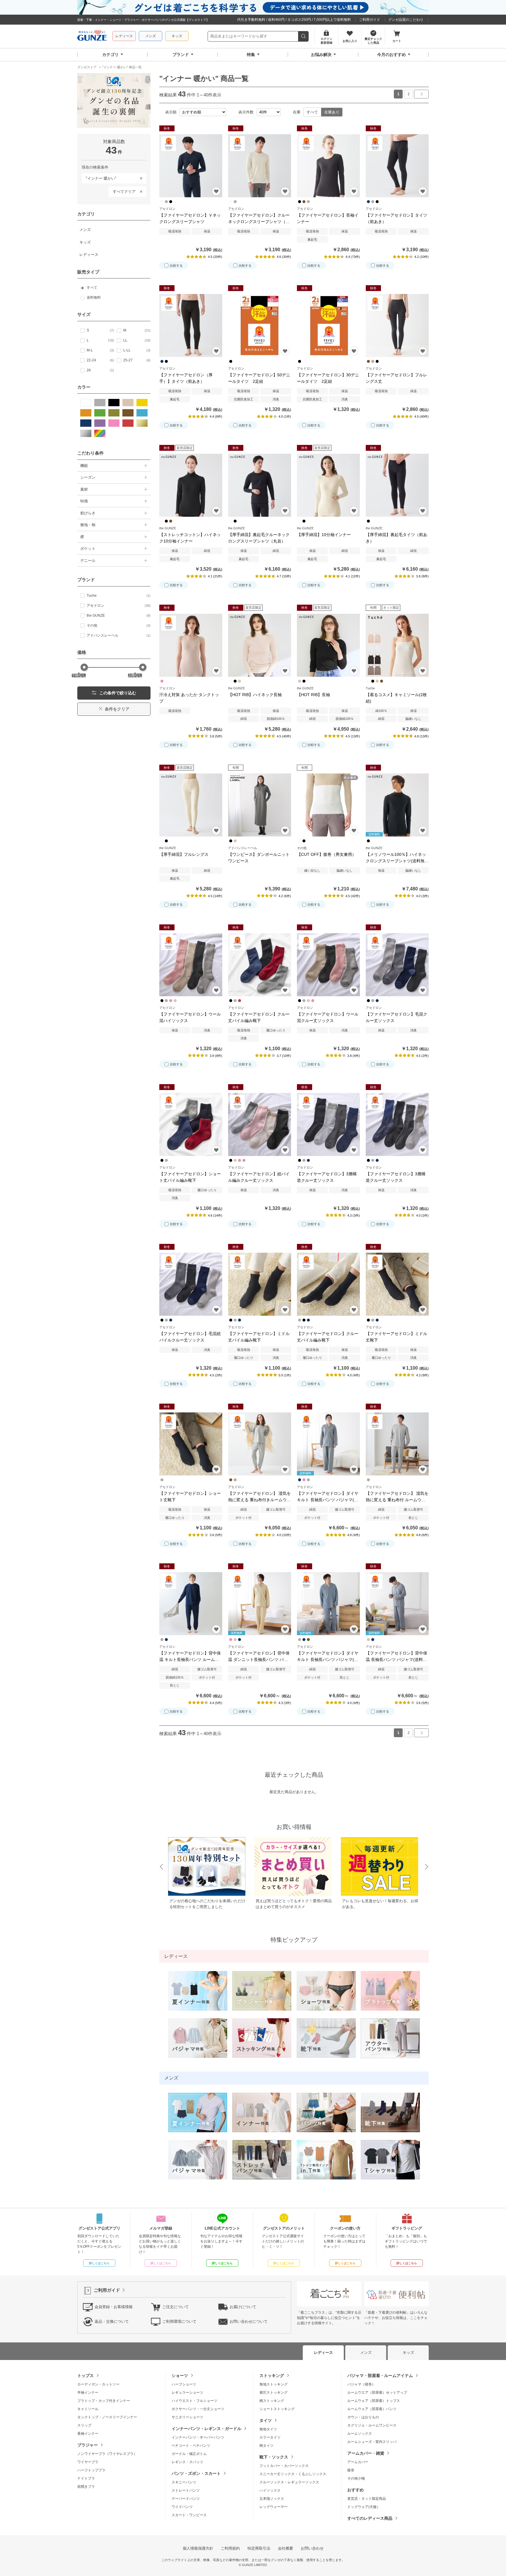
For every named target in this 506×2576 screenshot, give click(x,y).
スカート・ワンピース (189, 2515)
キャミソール (88, 2409)
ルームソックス (360, 2434)
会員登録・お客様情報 (114, 2307)
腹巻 (351, 2470)
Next (427, 1867)
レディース (124, 36)
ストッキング (272, 2376)
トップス (86, 2376)
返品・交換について (112, 2321)
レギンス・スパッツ (187, 2462)
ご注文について (176, 2307)
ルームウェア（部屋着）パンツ (372, 2409)
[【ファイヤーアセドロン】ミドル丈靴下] (397, 1284)
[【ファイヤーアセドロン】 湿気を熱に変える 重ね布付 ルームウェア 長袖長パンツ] (397, 1444)
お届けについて (243, 2307)
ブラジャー (88, 2445)
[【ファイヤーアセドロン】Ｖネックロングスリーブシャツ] (191, 166)
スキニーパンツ (184, 2482)
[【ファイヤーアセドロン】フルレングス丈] (397, 325)
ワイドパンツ (182, 2507)
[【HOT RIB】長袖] (328, 645)
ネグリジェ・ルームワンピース (372, 2425)
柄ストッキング (272, 2401)
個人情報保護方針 (198, 2548)
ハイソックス (270, 2490)
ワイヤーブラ (88, 2462)
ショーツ (180, 2376)
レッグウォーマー (273, 2507)
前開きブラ (86, 2487)
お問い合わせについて (249, 2321)
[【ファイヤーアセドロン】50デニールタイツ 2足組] (260, 325)
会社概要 (286, 2548)
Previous (161, 1867)
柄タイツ (266, 2446)
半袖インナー (88, 2393)
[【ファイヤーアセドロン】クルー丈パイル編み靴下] (260, 965)
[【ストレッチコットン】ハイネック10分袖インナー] (191, 485)
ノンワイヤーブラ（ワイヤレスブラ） (107, 2454)
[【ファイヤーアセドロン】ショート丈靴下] (191, 1444)
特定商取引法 (259, 2548)
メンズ (151, 36)
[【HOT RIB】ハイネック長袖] (260, 645)
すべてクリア (124, 192)
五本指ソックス (272, 2499)
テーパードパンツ (186, 2499)
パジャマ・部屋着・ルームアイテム (380, 2376)
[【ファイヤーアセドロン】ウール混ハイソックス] (191, 965)
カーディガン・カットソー (98, 2384)
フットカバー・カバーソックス (284, 2466)
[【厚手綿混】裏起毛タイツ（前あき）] (397, 485)
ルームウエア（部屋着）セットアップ (377, 2393)
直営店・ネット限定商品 (367, 2499)
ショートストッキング (277, 2409)
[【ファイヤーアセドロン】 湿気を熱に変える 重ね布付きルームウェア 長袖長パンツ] (260, 1444)
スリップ (84, 2425)
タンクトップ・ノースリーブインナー (107, 2417)
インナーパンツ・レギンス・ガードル (206, 2429)
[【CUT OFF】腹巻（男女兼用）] (328, 805)
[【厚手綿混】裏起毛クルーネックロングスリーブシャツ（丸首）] (260, 485)
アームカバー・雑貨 (366, 2453)
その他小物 (356, 2478)
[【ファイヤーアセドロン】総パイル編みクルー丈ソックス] (260, 1124)
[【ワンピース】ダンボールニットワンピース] (260, 805)
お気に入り (216, 191)
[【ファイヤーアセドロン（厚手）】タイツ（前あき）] (191, 325)
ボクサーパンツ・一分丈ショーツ (198, 2409)
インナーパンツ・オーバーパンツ (198, 2437)
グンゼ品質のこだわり (406, 20)
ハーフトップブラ (91, 2470)
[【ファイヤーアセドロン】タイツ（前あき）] (397, 166)
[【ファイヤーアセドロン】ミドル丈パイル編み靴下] (260, 1284)
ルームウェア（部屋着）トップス (374, 2401)
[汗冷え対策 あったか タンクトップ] (191, 645)
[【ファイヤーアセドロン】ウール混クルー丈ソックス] (328, 965)
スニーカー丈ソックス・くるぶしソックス (293, 2474)
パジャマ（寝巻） (361, 2384)
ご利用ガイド (370, 20)
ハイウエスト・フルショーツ (194, 2401)
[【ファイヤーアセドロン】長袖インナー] (328, 166)
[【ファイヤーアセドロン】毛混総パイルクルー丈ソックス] (191, 1284)
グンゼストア (92, 36)
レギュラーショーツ (187, 2393)
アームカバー (358, 2462)
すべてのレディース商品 (370, 2518)
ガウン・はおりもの (363, 2417)
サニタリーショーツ (187, 2417)
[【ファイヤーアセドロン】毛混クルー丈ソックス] (397, 965)
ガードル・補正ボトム (189, 2454)
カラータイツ (270, 2437)
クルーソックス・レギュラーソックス (289, 2482)
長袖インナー (88, 2434)
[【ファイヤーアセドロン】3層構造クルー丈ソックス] (328, 1124)
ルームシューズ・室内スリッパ (372, 2442)
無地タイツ (268, 2429)
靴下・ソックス (274, 2457)
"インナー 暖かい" (99, 177)
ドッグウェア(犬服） (364, 2507)
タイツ (266, 2420)
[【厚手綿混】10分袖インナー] (328, 485)
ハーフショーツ (184, 2384)
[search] (304, 36)
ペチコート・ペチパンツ (191, 2446)
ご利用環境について (179, 2321)
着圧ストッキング (273, 2393)
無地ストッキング (273, 2384)
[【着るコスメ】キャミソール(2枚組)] (397, 645)
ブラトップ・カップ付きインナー (104, 2401)
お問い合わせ (312, 2548)
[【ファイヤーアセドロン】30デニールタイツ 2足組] (328, 325)
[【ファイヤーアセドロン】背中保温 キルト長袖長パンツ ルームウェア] (191, 1604)
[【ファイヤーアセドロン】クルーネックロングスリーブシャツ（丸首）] (260, 166)
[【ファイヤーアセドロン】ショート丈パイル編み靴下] (191, 1124)
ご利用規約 (230, 2548)
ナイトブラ (86, 2478)
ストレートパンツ (186, 2490)
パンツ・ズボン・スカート (196, 2473)
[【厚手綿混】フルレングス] (191, 805)
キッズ (177, 36)
